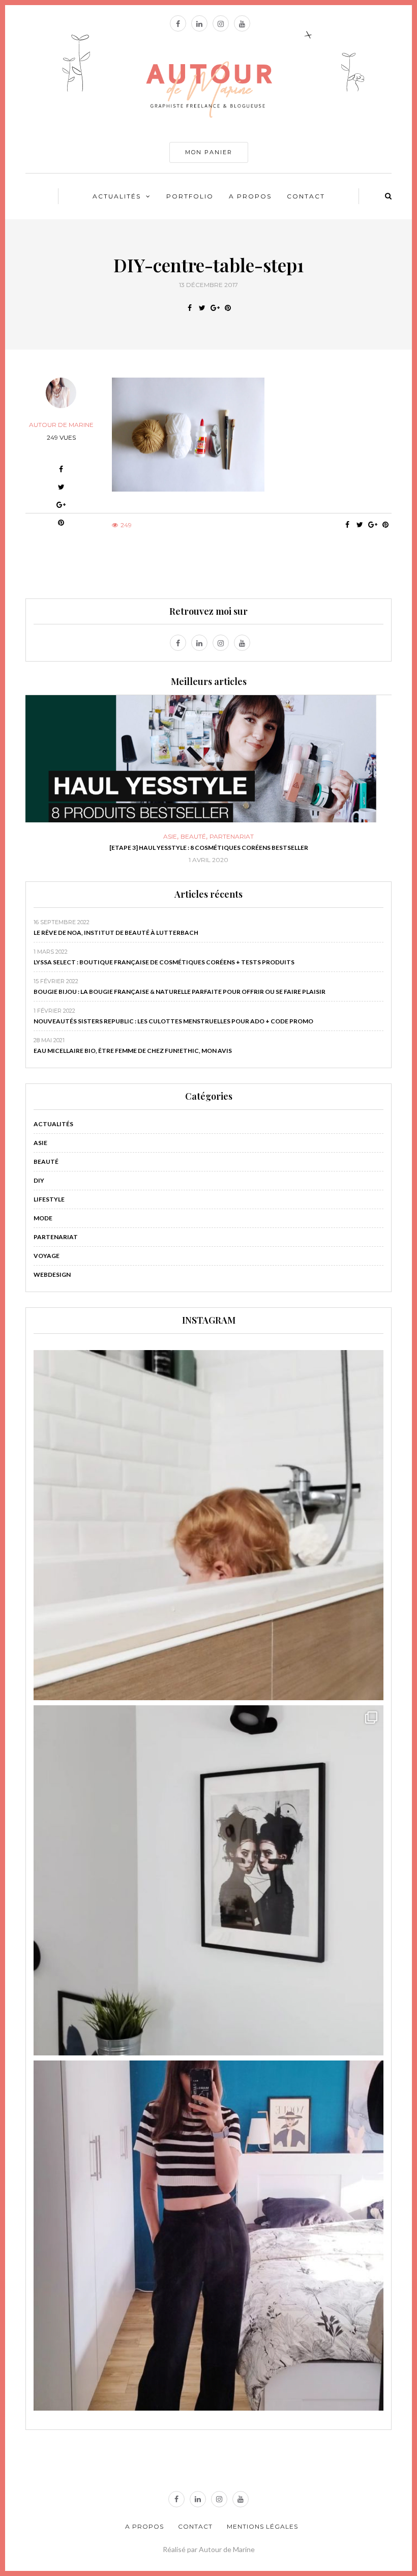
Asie (40, 1143)
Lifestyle (49, 1199)
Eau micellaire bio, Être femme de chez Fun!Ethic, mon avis (133, 1051)
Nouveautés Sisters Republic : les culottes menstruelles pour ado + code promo (173, 1021)
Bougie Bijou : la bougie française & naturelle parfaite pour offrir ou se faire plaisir (180, 992)
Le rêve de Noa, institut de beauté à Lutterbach (116, 933)
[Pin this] (228, 308)
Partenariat (56, 1237)
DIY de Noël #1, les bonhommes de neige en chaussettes (209, 848)
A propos (250, 196)
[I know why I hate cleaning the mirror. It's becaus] (208, 2236)
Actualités (117, 196)
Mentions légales (262, 2526)
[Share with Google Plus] (215, 308)
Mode (43, 1218)
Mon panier (209, 152)
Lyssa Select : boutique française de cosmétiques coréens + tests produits (164, 962)
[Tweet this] (202, 308)
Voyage (47, 1256)
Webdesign (52, 1275)
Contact (306, 196)
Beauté (46, 1162)
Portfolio (190, 196)
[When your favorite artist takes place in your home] (208, 1880)
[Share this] (189, 308)
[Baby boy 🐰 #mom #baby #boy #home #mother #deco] (208, 1525)
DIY (208, 837)
